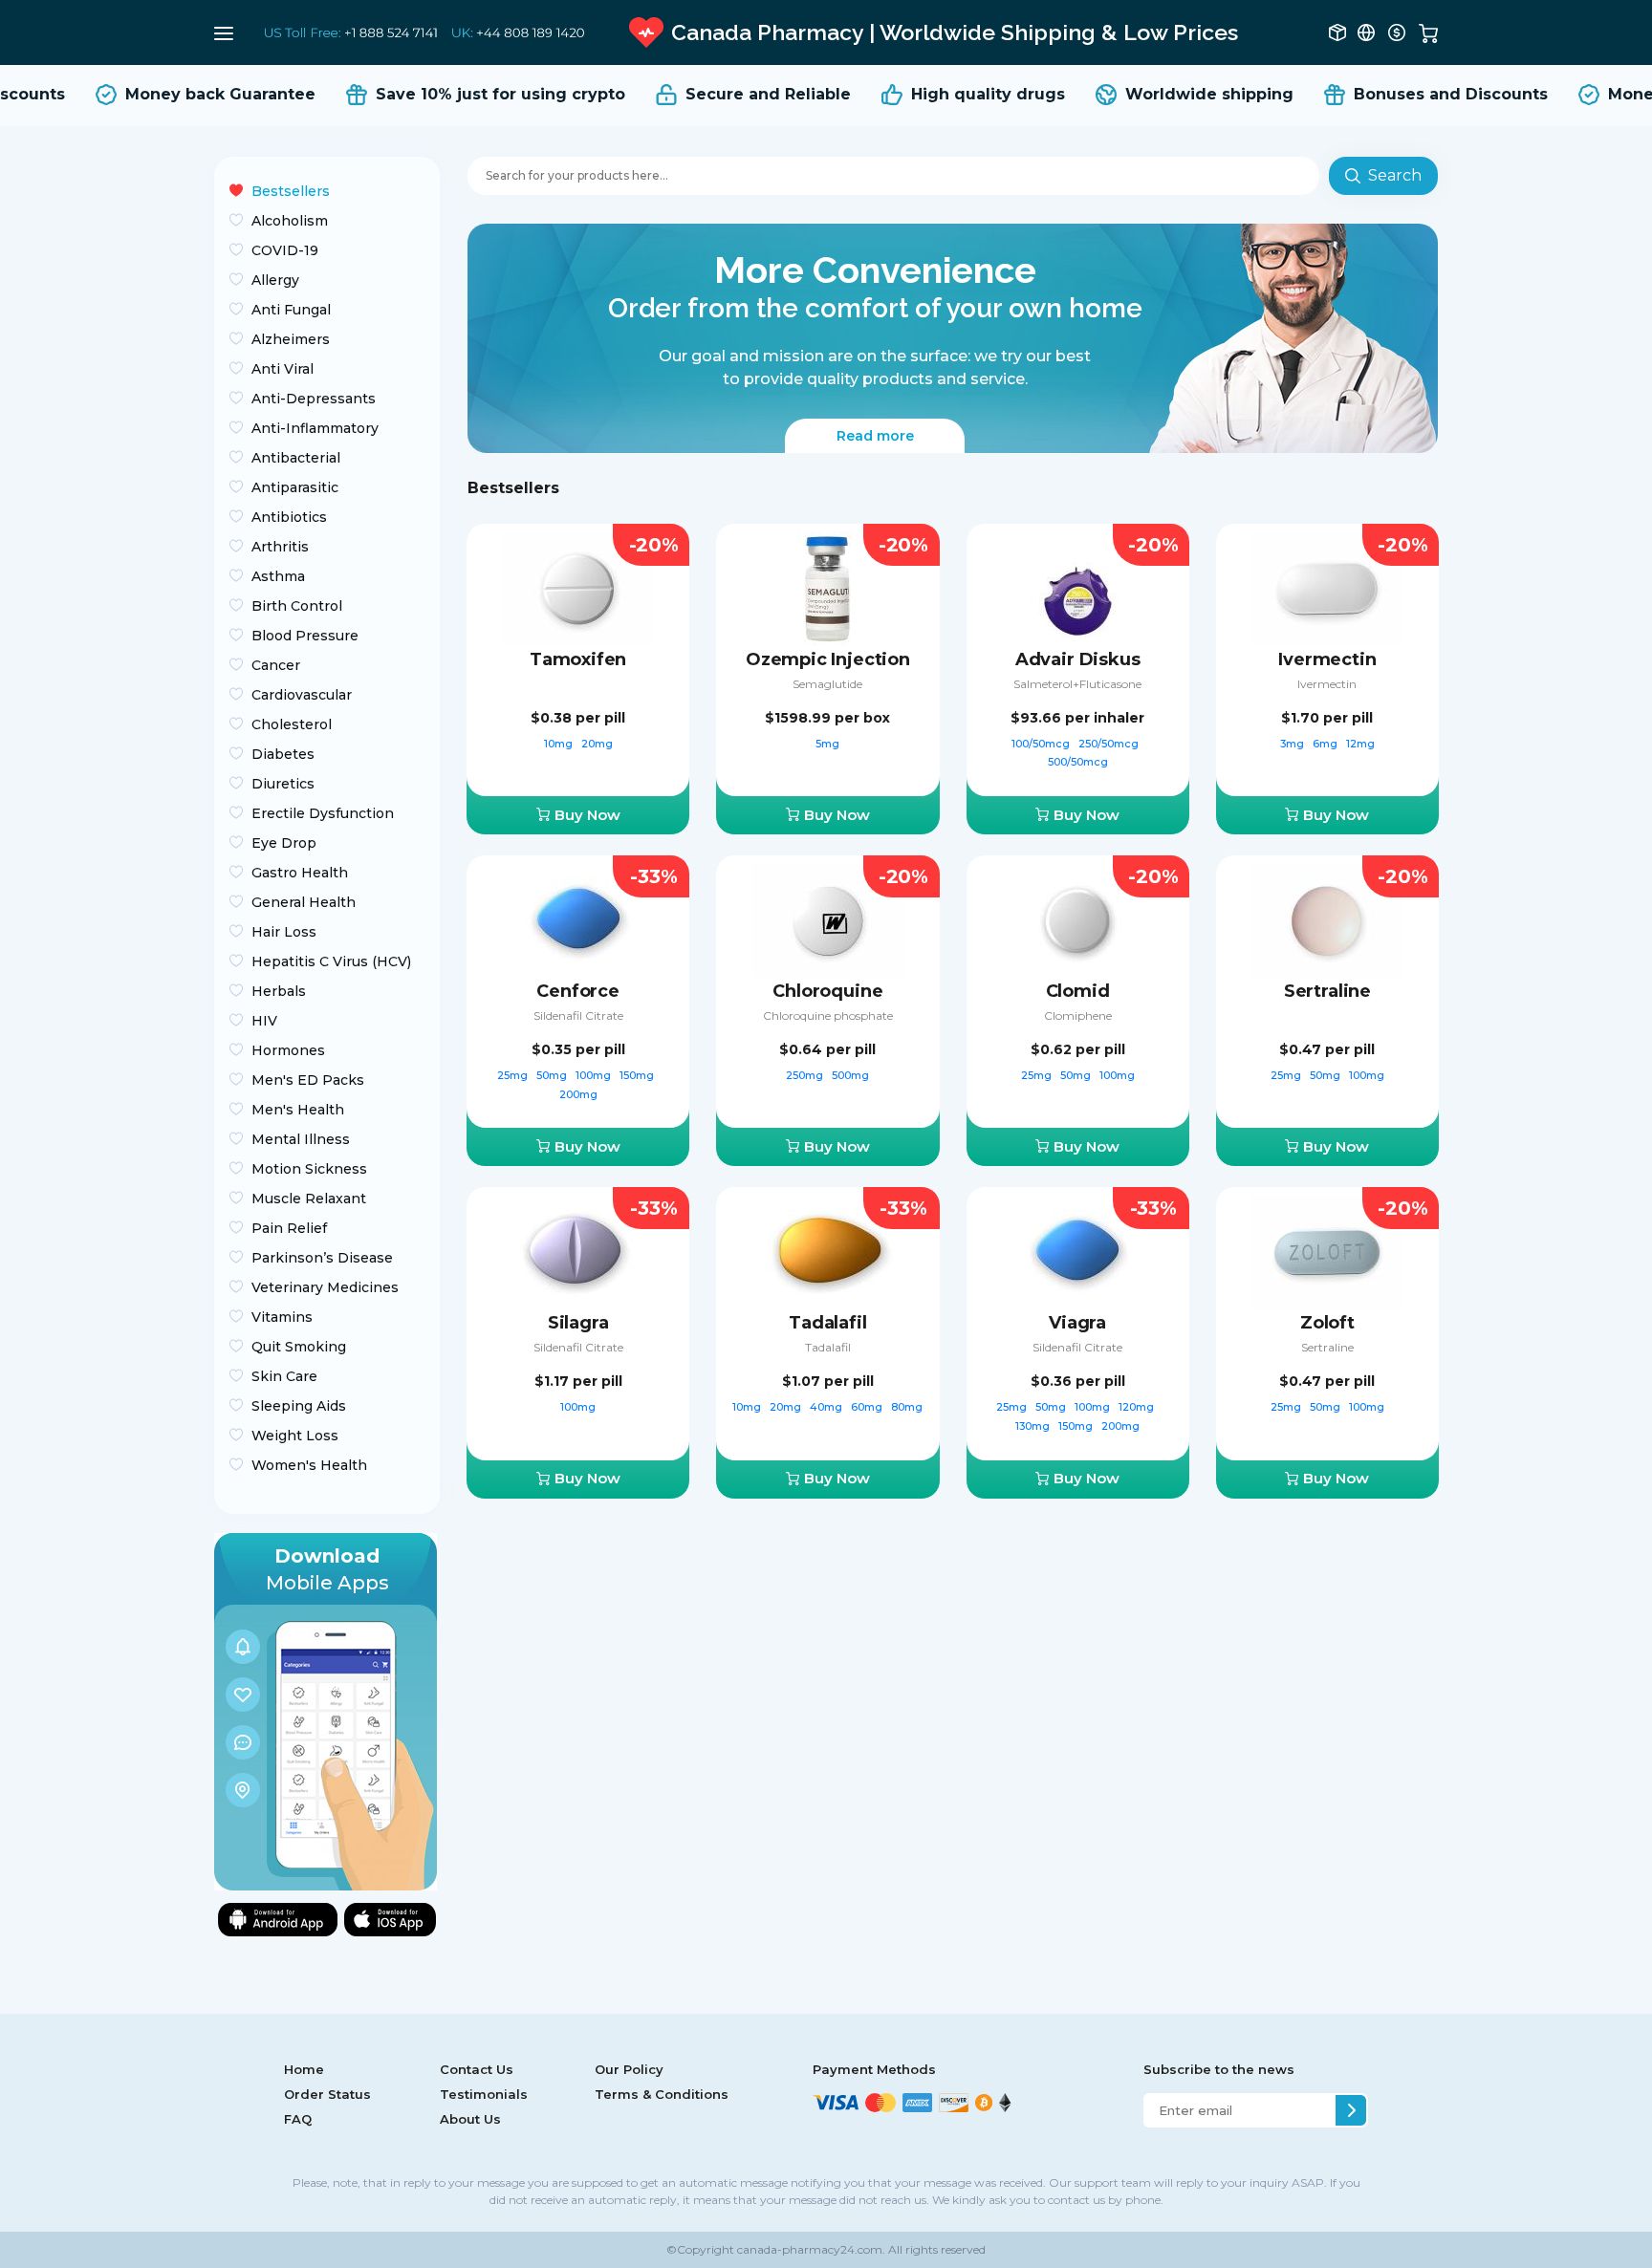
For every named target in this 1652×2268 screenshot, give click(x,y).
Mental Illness (301, 1139)
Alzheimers (291, 339)
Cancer (276, 665)
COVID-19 (285, 250)
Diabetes (283, 754)
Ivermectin (1327, 659)
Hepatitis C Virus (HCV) (331, 961)
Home (304, 2069)
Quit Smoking (299, 1347)
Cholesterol (292, 724)
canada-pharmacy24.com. (810, 2249)
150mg (638, 1075)
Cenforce (578, 991)
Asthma (278, 576)
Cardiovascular (302, 695)
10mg (560, 744)
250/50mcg (1110, 744)
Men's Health (298, 1110)
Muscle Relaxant (309, 1199)
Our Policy (629, 2069)
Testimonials (484, 2094)
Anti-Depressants (314, 399)
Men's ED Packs (308, 1080)
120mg (1138, 1407)
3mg (1293, 744)
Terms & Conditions (662, 2094)
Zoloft (1327, 1323)
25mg (514, 1075)
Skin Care (284, 1376)
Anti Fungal (291, 310)
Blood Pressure (305, 636)
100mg (595, 1075)
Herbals (279, 991)
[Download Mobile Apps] (326, 1710)
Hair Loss (284, 932)
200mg (578, 1094)
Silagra (578, 1323)
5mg (827, 744)
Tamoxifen (578, 659)
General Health (304, 902)
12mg (1360, 744)
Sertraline (1327, 991)
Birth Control (297, 606)
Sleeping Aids (299, 1406)
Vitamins (282, 1317)
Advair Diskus (1078, 659)
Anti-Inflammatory (315, 428)
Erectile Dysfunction (323, 813)
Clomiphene (1078, 1015)
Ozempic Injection (828, 659)
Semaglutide (827, 684)
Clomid (1078, 991)
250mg (806, 1075)
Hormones (288, 1050)
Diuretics (283, 784)
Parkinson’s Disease (322, 1258)
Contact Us (477, 2069)
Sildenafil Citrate (578, 1015)
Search (1395, 175)
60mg (868, 1407)
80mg (907, 1407)
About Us (470, 2119)
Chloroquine (827, 991)
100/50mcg (1042, 744)
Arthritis (280, 547)
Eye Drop (284, 843)
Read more (875, 436)
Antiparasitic (295, 487)
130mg (1034, 1426)
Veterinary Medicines (325, 1287)
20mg (597, 744)
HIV (264, 1021)
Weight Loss (295, 1436)
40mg (827, 1407)
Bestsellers (291, 191)
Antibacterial (296, 458)
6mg (1326, 744)
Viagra (1077, 1323)
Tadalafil (827, 1323)
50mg (553, 1075)
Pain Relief (289, 1228)
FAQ (298, 2119)
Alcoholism (290, 221)
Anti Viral (283, 369)
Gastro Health (300, 873)
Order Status (327, 2094)
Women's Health (309, 1465)
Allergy (275, 280)
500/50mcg (1078, 762)
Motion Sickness (309, 1169)
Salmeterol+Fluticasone (1077, 684)
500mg (850, 1075)
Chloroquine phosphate (828, 1015)
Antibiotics (289, 517)
